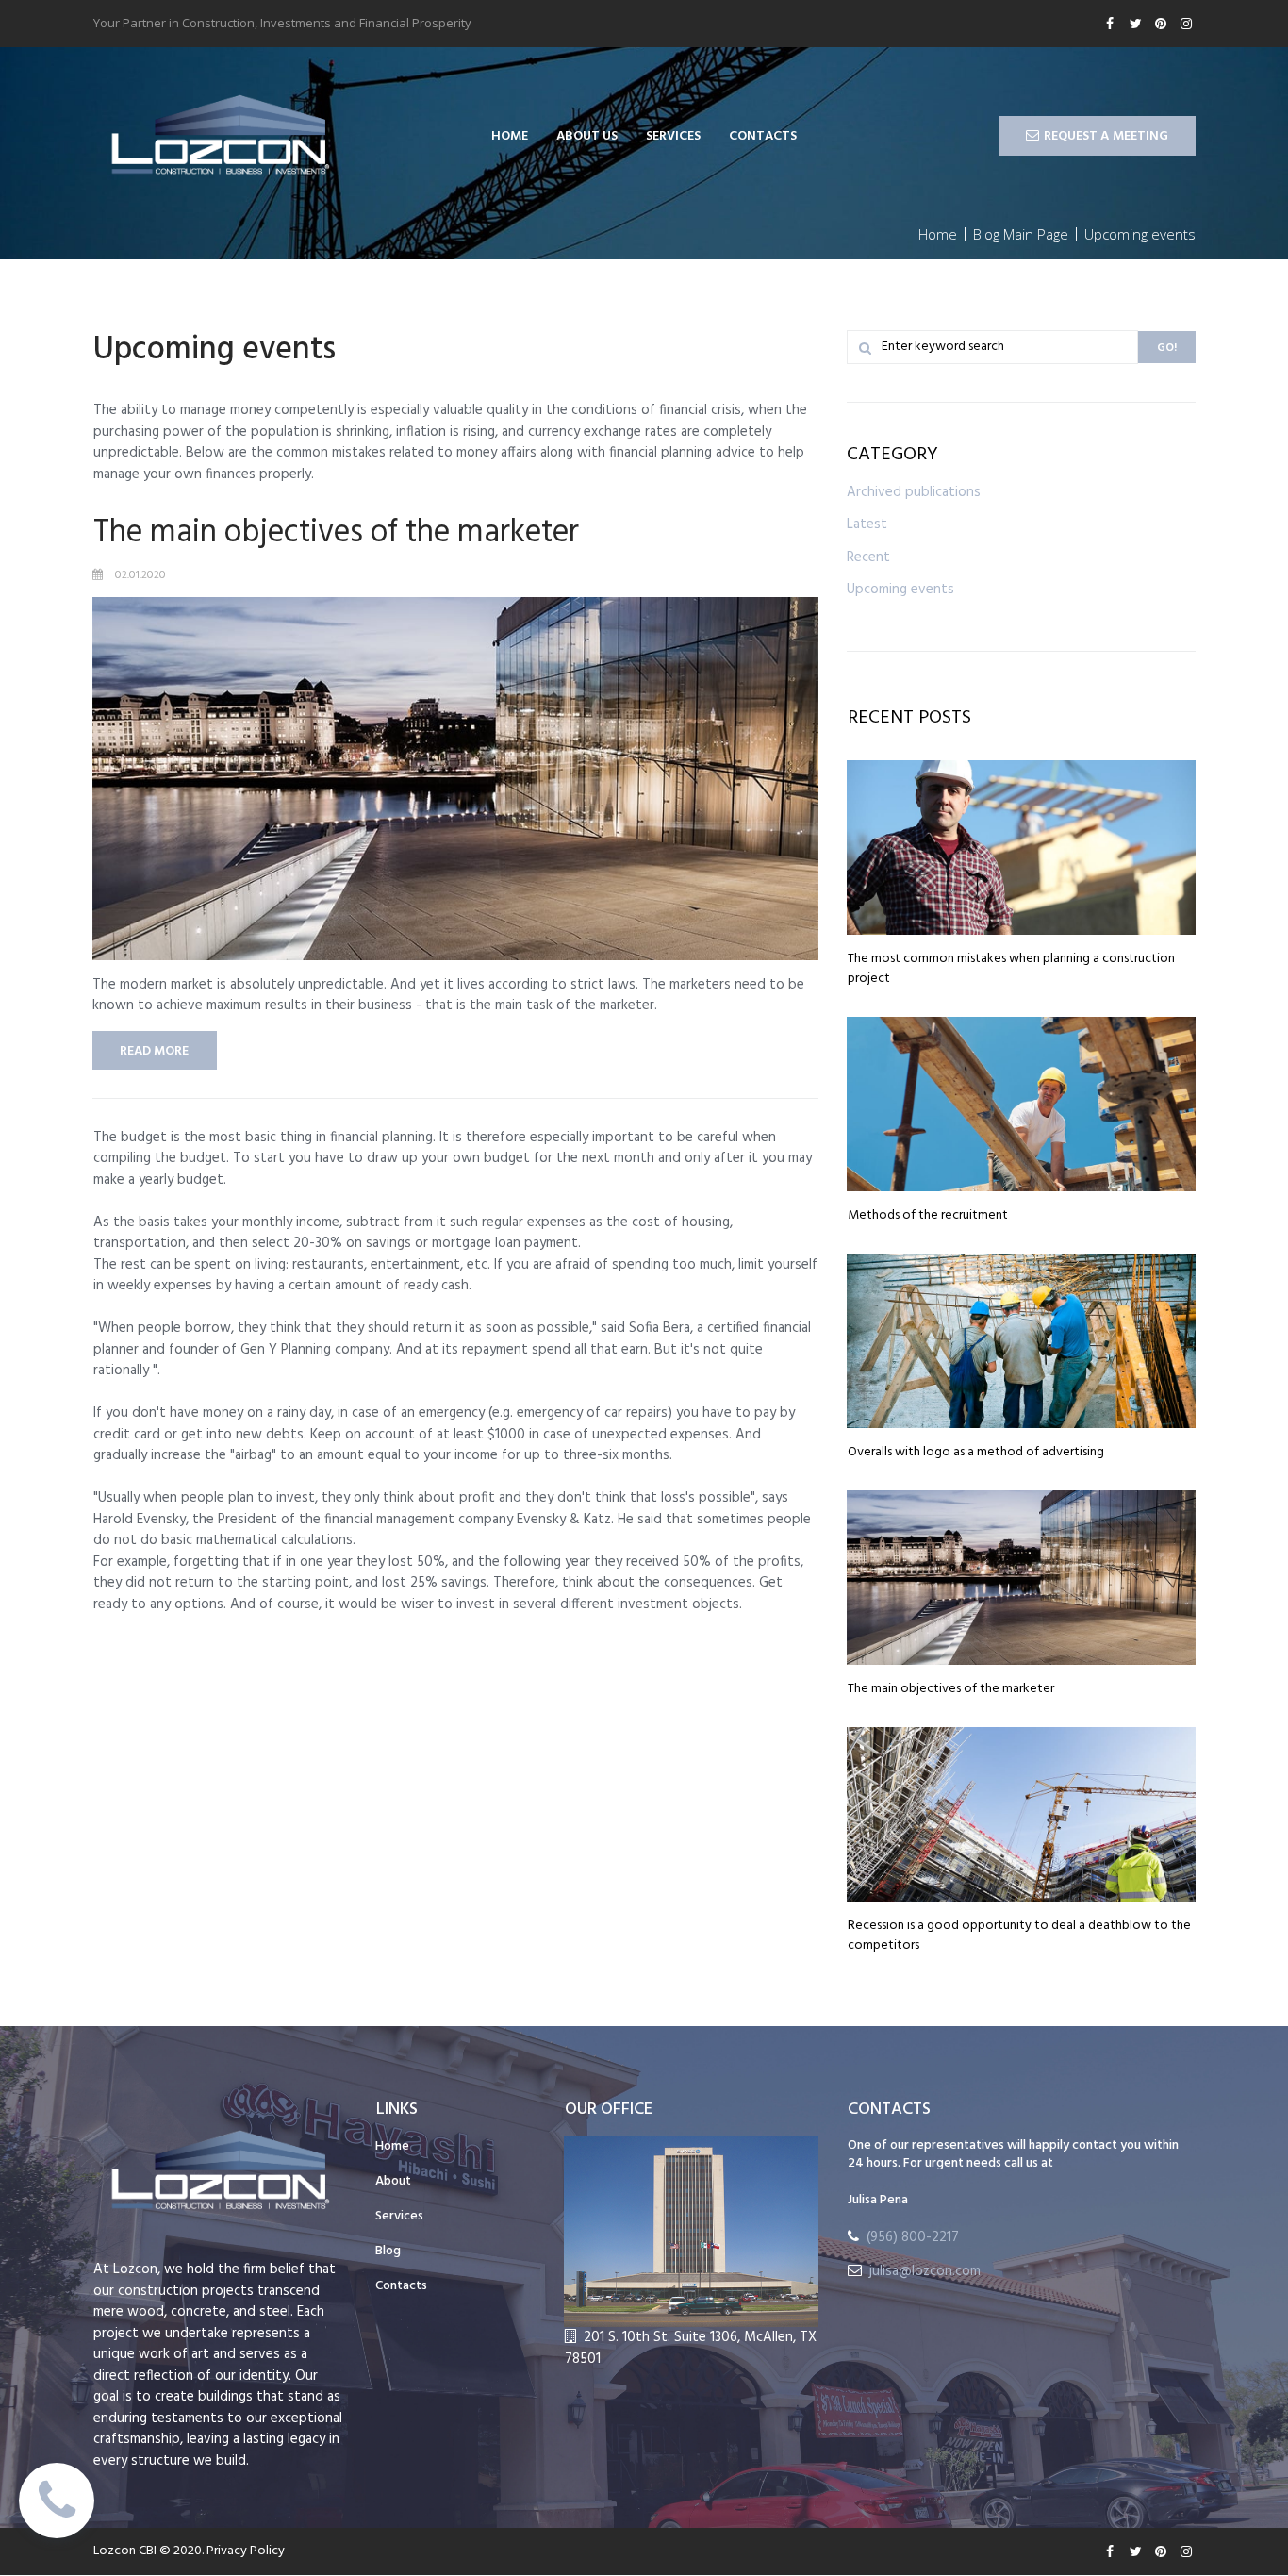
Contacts (401, 2286)
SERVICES (673, 137)
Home (392, 2147)
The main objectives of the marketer (336, 533)
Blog (388, 2252)
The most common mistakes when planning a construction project (1011, 969)
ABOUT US (587, 137)
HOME (510, 137)
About (393, 2182)
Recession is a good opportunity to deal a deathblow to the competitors (1019, 1936)
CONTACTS (763, 137)
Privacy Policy (246, 2551)
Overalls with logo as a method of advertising (976, 1452)
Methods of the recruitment (928, 1215)
